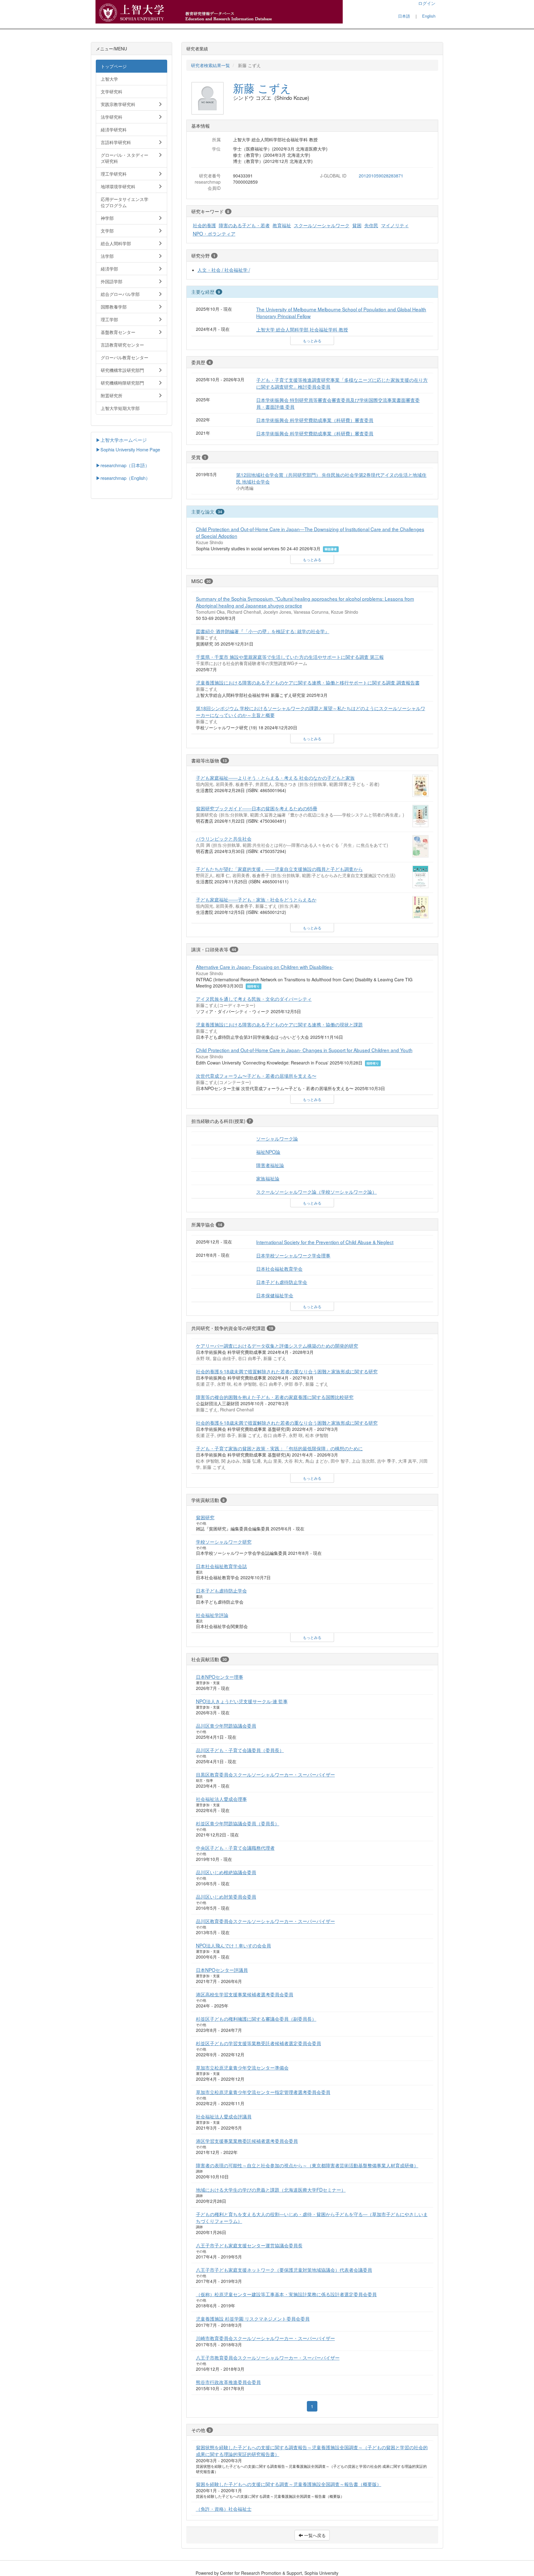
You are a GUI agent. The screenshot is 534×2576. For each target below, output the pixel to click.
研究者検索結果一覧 (210, 65)
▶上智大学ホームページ (121, 440)
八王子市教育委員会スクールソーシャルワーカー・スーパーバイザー (268, 2357)
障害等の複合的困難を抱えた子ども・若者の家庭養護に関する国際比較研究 (275, 1397)
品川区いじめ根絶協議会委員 (226, 1872)
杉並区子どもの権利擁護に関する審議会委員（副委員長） (256, 2019)
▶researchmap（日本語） (123, 465)
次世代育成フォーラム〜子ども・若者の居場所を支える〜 (256, 1076)
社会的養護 (204, 225)
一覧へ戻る (314, 2535)
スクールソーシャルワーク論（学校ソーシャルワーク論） (316, 1192)
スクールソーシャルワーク (322, 225)
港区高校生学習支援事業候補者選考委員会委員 (245, 1994)
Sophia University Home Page (130, 449)
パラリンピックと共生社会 (224, 838)
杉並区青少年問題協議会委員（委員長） (238, 1823)
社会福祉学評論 (212, 1615)
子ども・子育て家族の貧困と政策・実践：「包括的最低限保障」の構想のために (279, 1448)
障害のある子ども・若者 (244, 225)
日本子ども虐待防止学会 (282, 1282)
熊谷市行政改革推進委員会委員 (228, 2382)
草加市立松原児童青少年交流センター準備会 (242, 2067)
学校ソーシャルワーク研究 (224, 1542)
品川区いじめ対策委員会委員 (226, 1896)
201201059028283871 (381, 176)
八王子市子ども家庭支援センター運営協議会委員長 (249, 2245)
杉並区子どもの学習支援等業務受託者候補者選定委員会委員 (259, 2043)
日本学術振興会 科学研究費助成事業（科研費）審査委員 (315, 420)
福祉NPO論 (268, 1152)
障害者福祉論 (270, 1165)
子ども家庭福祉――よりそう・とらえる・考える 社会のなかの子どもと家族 (275, 778)
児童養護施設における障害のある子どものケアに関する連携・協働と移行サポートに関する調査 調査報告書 (308, 682)
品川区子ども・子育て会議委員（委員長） (240, 1750)
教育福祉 (282, 225)
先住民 (371, 225)
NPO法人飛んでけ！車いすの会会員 (233, 1945)
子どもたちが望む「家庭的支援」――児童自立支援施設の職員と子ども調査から (279, 869)
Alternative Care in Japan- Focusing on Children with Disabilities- (265, 967)
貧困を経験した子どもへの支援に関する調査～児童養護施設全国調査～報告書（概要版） (289, 2484)
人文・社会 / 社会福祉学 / (224, 270)
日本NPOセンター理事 (220, 1677)
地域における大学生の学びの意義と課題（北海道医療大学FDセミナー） (271, 2190)
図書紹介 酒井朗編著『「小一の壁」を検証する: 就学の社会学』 (263, 631)
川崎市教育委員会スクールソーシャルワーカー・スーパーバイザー (265, 2338)
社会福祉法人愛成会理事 (221, 1799)
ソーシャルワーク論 (277, 1138)
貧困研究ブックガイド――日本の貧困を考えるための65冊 (257, 808)
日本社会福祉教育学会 (279, 1269)
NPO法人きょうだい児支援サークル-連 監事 (242, 1701)
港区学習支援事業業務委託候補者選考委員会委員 (247, 2141)
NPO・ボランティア (214, 233)
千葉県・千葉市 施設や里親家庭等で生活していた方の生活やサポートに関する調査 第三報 (290, 657)
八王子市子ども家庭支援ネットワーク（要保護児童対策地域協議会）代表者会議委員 (284, 2270)
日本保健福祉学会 (275, 1295)
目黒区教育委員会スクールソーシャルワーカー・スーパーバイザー (265, 1774)
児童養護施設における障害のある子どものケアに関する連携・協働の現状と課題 (279, 1024)
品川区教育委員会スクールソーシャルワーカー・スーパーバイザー (265, 1921)
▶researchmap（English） (123, 478)
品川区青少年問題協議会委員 (226, 1725)
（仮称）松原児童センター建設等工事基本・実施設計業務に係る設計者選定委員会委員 (286, 2294)
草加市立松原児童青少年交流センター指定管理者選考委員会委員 (263, 2092)
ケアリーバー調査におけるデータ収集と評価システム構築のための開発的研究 (277, 1346)
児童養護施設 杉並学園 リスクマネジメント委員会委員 (253, 2318)
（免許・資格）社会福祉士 (224, 2509)
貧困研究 (205, 1517)
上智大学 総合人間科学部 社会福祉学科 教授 (302, 329)
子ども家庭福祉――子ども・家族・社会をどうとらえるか (256, 899)
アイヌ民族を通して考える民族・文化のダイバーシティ (254, 999)
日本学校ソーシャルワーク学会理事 (293, 1255)
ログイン (427, 3)
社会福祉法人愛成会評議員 (224, 2116)
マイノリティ (395, 225)
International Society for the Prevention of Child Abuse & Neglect (325, 1242)
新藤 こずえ (262, 88)
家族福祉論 (268, 1178)
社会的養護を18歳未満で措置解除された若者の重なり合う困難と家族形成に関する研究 (287, 1371)
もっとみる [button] (312, 341)
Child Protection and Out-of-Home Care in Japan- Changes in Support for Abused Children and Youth (304, 1050)
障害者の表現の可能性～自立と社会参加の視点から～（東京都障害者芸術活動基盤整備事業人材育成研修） (307, 2165)
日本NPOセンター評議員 (222, 1970)
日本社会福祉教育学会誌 (221, 1566)
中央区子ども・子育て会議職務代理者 (235, 1848)
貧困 (357, 225)
